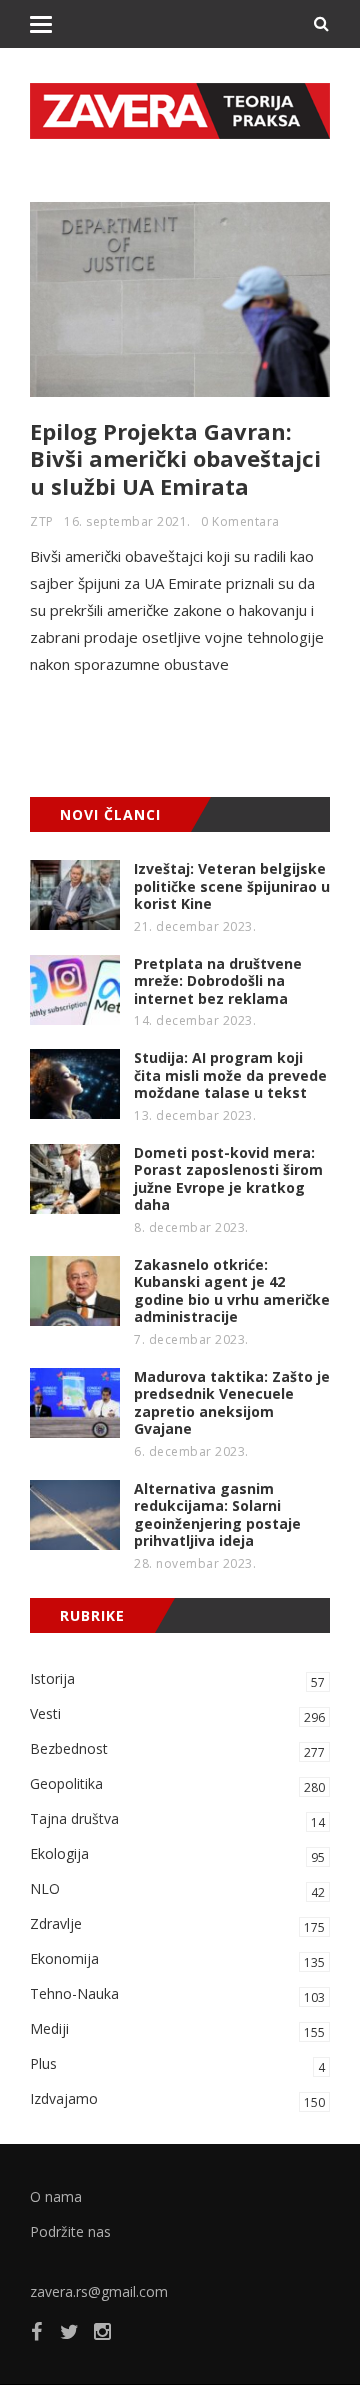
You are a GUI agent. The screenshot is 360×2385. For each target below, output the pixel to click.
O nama (56, 2196)
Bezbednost (177, 1750)
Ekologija (177, 1855)
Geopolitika (177, 1785)
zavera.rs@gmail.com (99, 2291)
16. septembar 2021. (127, 521)
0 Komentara (240, 521)
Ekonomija (177, 1960)
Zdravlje (177, 1925)
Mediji (177, 2030)
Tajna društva (177, 1820)
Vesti (177, 1715)
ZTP (42, 521)
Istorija (177, 1680)
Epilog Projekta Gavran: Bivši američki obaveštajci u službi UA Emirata (175, 458)
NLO (177, 1890)
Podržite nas (70, 2231)
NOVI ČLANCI (110, 814)
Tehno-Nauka (177, 1995)
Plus (177, 2065)
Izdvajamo (177, 2100)
